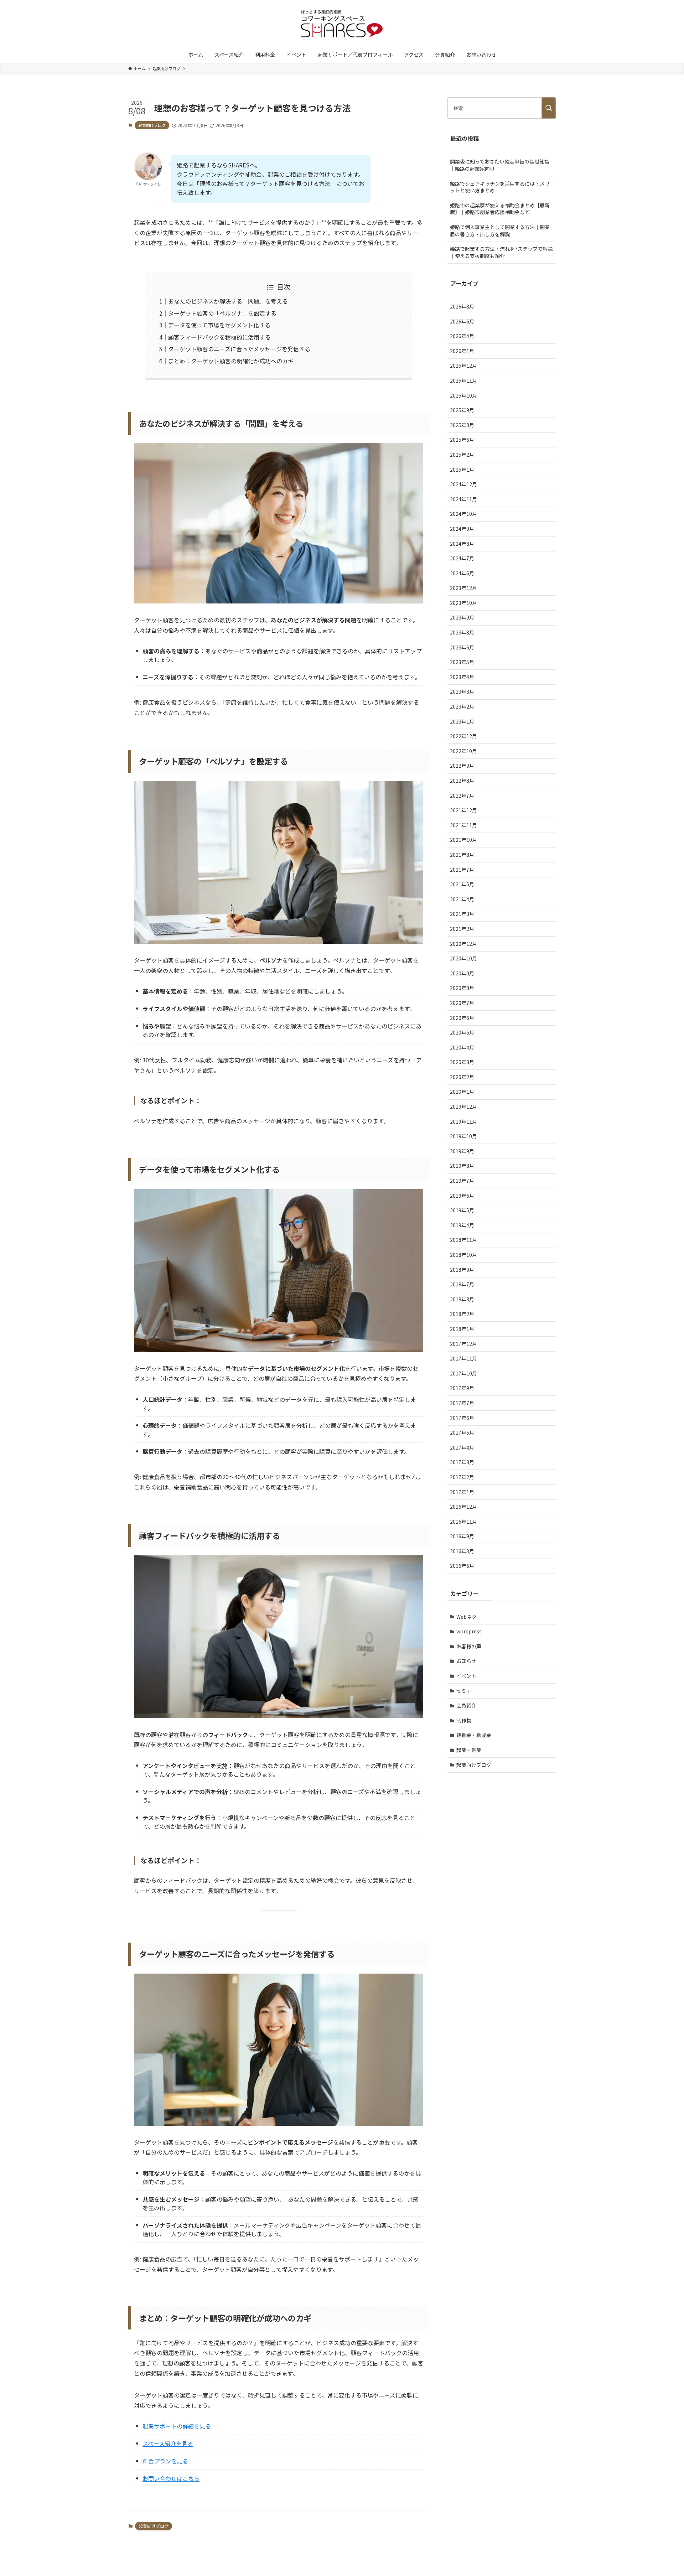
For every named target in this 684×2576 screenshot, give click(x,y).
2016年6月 (462, 1566)
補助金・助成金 (474, 1735)
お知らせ (466, 1661)
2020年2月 (462, 1077)
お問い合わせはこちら (171, 2478)
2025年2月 (462, 455)
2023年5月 (462, 662)
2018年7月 (462, 1284)
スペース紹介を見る (168, 2443)
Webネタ (467, 1617)
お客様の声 (469, 1646)
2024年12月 (463, 484)
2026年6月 (462, 321)
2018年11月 (463, 1240)
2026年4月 (462, 336)
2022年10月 (463, 751)
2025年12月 (463, 366)
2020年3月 (462, 1062)
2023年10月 (463, 603)
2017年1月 (462, 1492)
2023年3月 (462, 691)
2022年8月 (462, 781)
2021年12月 (463, 810)
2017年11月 (463, 1358)
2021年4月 (462, 899)
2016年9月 (462, 1536)
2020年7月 (462, 1003)
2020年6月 (462, 1018)
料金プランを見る (165, 2461)
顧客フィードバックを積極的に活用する (219, 337)
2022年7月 (462, 795)
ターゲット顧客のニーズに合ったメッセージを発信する (239, 349)
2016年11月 (463, 1522)
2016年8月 (462, 1551)
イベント (466, 1676)
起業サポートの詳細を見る (177, 2426)
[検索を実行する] (549, 108)
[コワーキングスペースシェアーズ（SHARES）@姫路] (342, 25)
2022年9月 (462, 766)
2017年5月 (462, 1432)
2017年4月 (462, 1447)
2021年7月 (462, 870)
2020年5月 (462, 1032)
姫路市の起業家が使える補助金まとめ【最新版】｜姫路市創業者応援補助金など (500, 209)
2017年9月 (462, 1388)
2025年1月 (462, 470)
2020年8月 (462, 988)
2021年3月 (462, 914)
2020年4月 (462, 1047)
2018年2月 (462, 1314)
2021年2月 (462, 929)
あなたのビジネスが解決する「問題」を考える (228, 301)
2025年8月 (462, 425)
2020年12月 (463, 944)
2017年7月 (462, 1403)
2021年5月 (462, 884)
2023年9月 (462, 617)
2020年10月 (463, 958)
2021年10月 (463, 840)
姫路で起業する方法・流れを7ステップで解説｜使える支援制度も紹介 (501, 252)
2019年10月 (463, 1136)
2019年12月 (463, 1106)
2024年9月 (462, 529)
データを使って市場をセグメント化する (219, 325)
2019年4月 (462, 1225)
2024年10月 (463, 514)
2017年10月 (463, 1373)
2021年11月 (463, 825)
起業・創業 (469, 1750)
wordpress (469, 1631)
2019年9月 (462, 1151)
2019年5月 (462, 1210)
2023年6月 (462, 647)
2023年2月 (462, 706)
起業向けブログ (152, 125)
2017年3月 (462, 1462)
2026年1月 (462, 351)
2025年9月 (462, 410)
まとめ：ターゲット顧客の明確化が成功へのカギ (231, 361)
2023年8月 (462, 632)
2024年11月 (463, 499)
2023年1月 (462, 721)
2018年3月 (462, 1299)
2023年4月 (462, 677)
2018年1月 (462, 1329)
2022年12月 (463, 736)
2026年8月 (462, 306)
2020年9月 (462, 973)
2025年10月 (463, 395)
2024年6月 (462, 573)
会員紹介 (466, 1705)
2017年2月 (462, 1477)
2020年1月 (462, 1092)
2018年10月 (463, 1255)
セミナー (466, 1691)
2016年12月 (463, 1507)
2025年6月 (462, 440)
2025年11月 (463, 380)
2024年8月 (462, 544)
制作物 (464, 1720)
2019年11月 (463, 1121)
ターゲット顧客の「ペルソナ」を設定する (222, 313)
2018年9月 (462, 1270)
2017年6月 (462, 1418)
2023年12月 (463, 588)
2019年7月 (462, 1181)
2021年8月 (462, 855)
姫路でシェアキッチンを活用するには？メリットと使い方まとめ (500, 187)
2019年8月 (462, 1166)
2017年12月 (463, 1344)
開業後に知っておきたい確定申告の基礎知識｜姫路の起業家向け (500, 165)
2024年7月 (462, 558)
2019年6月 (462, 1196)
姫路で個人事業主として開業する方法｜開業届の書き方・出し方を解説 (500, 230)
